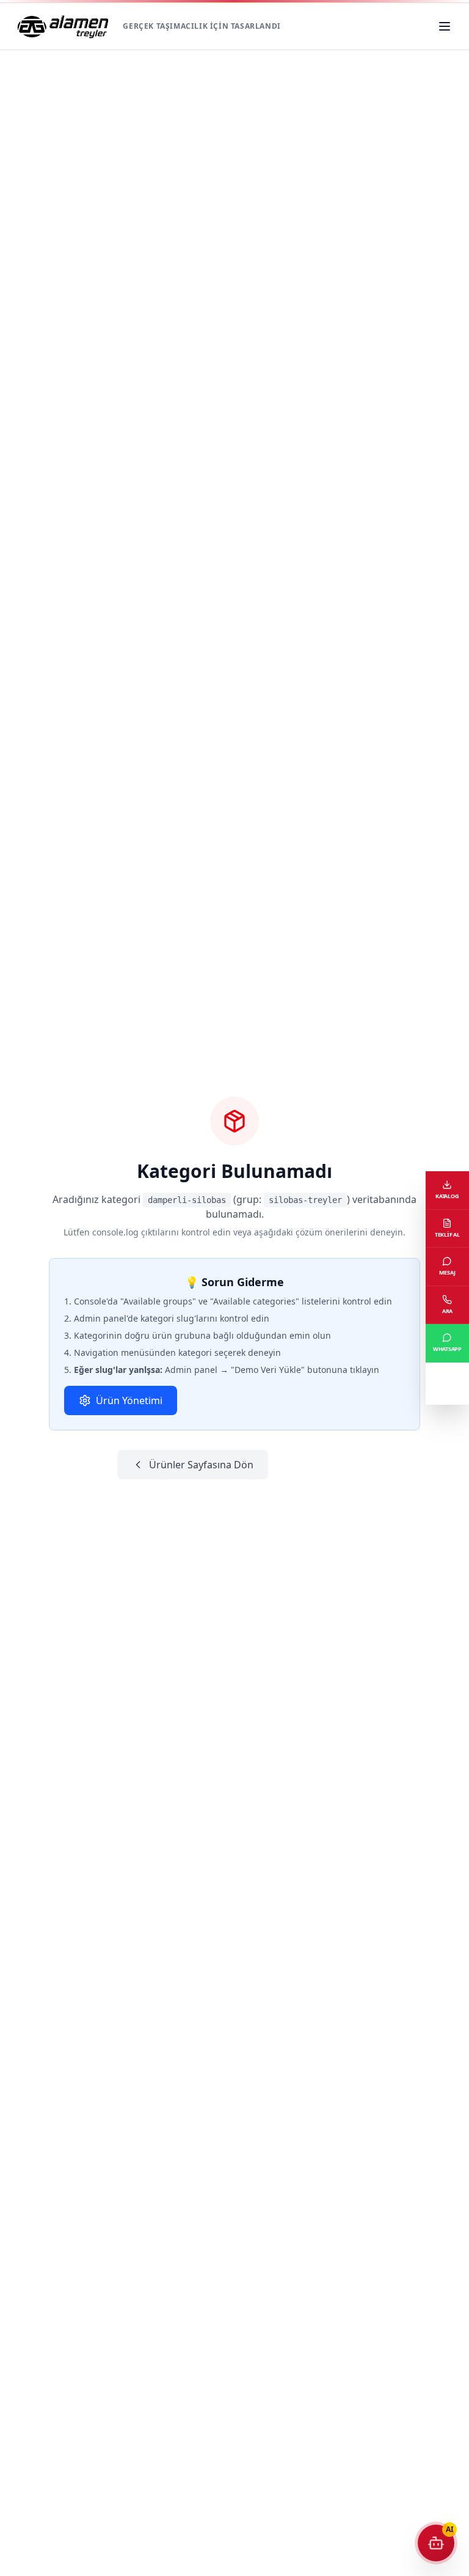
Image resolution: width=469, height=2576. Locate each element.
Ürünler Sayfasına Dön (201, 1465)
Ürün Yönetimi (129, 1400)
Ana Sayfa (315, 1465)
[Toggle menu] (446, 26)
